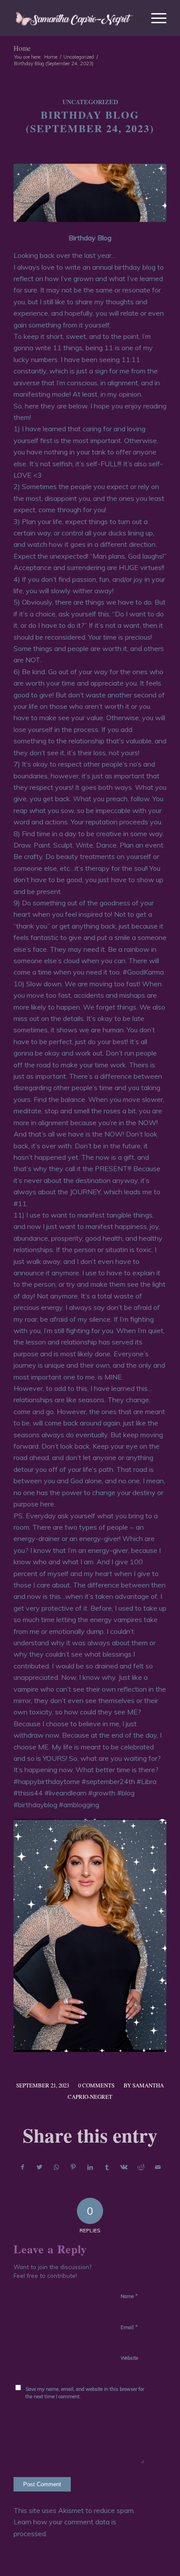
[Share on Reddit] (141, 2167)
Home (22, 48)
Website (129, 2358)
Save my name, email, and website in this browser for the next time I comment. (85, 2393)
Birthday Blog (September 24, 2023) (90, 121)
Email (129, 2327)
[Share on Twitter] (40, 2167)
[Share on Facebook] (22, 2167)
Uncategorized (90, 102)
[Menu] (154, 18)
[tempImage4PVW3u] (90, 193)
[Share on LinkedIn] (90, 2167)
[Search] (134, 18)
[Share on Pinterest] (73, 2167)
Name (129, 2296)
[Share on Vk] (124, 2167)
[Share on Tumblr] (107, 2167)
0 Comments (96, 2085)
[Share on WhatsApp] (56, 2167)
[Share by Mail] (158, 2167)
